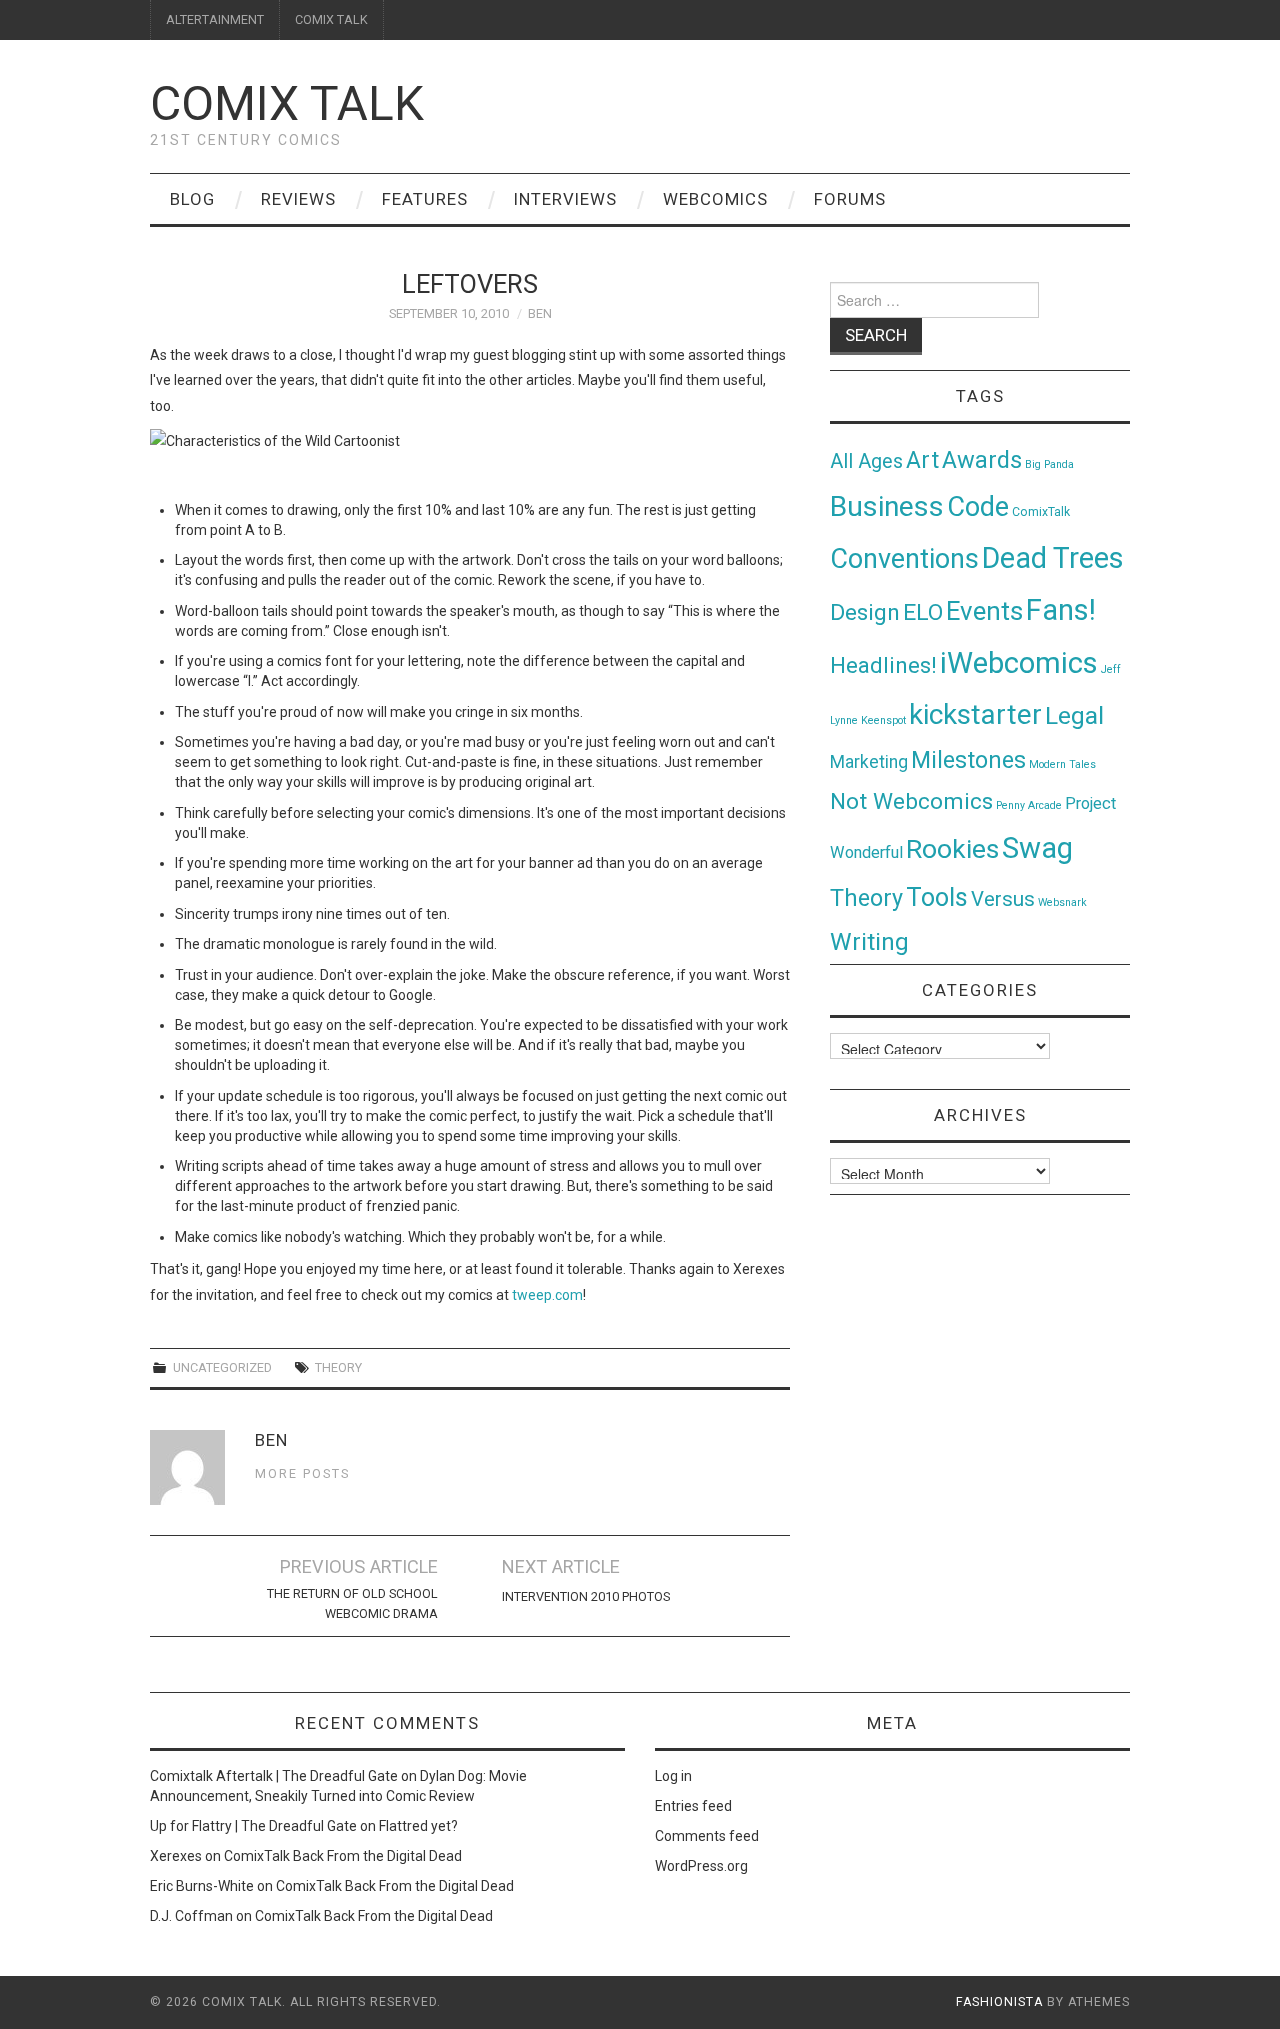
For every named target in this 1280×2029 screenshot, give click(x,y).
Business (887, 506)
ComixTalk (1041, 512)
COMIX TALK (331, 19)
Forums (850, 199)
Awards (982, 460)
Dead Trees (1053, 558)
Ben (540, 313)
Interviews (565, 199)
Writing (869, 941)
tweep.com (547, 1295)
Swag (1037, 848)
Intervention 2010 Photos (586, 1596)
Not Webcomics (911, 801)
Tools (937, 897)
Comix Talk (287, 103)
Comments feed (707, 1836)
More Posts (302, 1473)
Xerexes (176, 1856)
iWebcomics (1019, 663)
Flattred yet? (418, 1826)
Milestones (968, 760)
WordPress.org (701, 1866)
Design (865, 612)
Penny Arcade (1029, 805)
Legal (1074, 715)
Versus (1003, 899)
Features (425, 199)
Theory (338, 1367)
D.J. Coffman (191, 1916)
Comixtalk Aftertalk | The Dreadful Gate (274, 1776)
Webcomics (715, 199)
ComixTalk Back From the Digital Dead (343, 1856)
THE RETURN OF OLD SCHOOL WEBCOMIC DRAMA (352, 1603)
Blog (192, 199)
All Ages (866, 461)
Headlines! (883, 665)
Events (984, 611)
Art (922, 460)
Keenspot (883, 720)
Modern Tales (1062, 764)
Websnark (1062, 902)
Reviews (298, 199)
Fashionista (999, 2002)
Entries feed (693, 1806)
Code (978, 507)
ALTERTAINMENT (215, 19)
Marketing (869, 762)
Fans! (1061, 610)
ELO (923, 612)
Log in (673, 1776)
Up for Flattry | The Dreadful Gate (253, 1826)
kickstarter (975, 714)
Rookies (952, 848)
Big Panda (1049, 464)
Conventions (904, 559)
